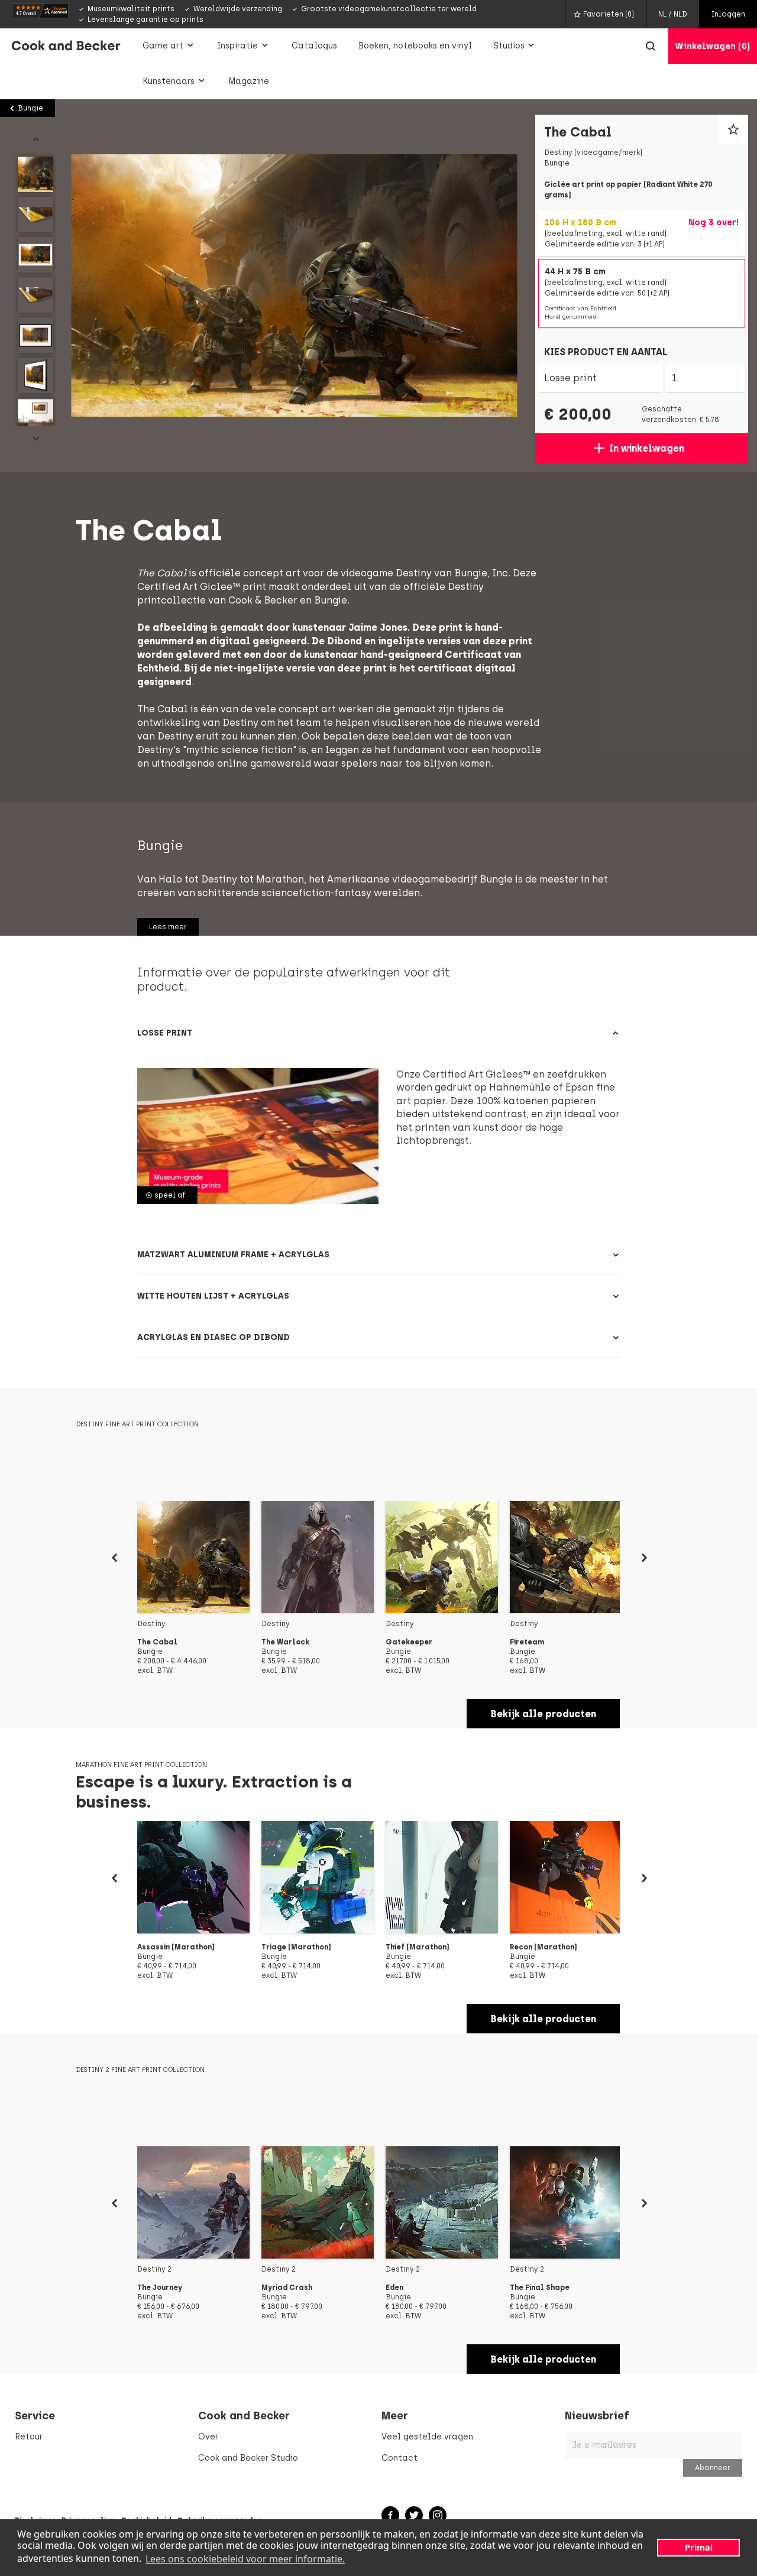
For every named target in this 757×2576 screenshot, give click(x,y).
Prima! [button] (699, 2547)
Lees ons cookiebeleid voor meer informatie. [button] (245, 2559)
